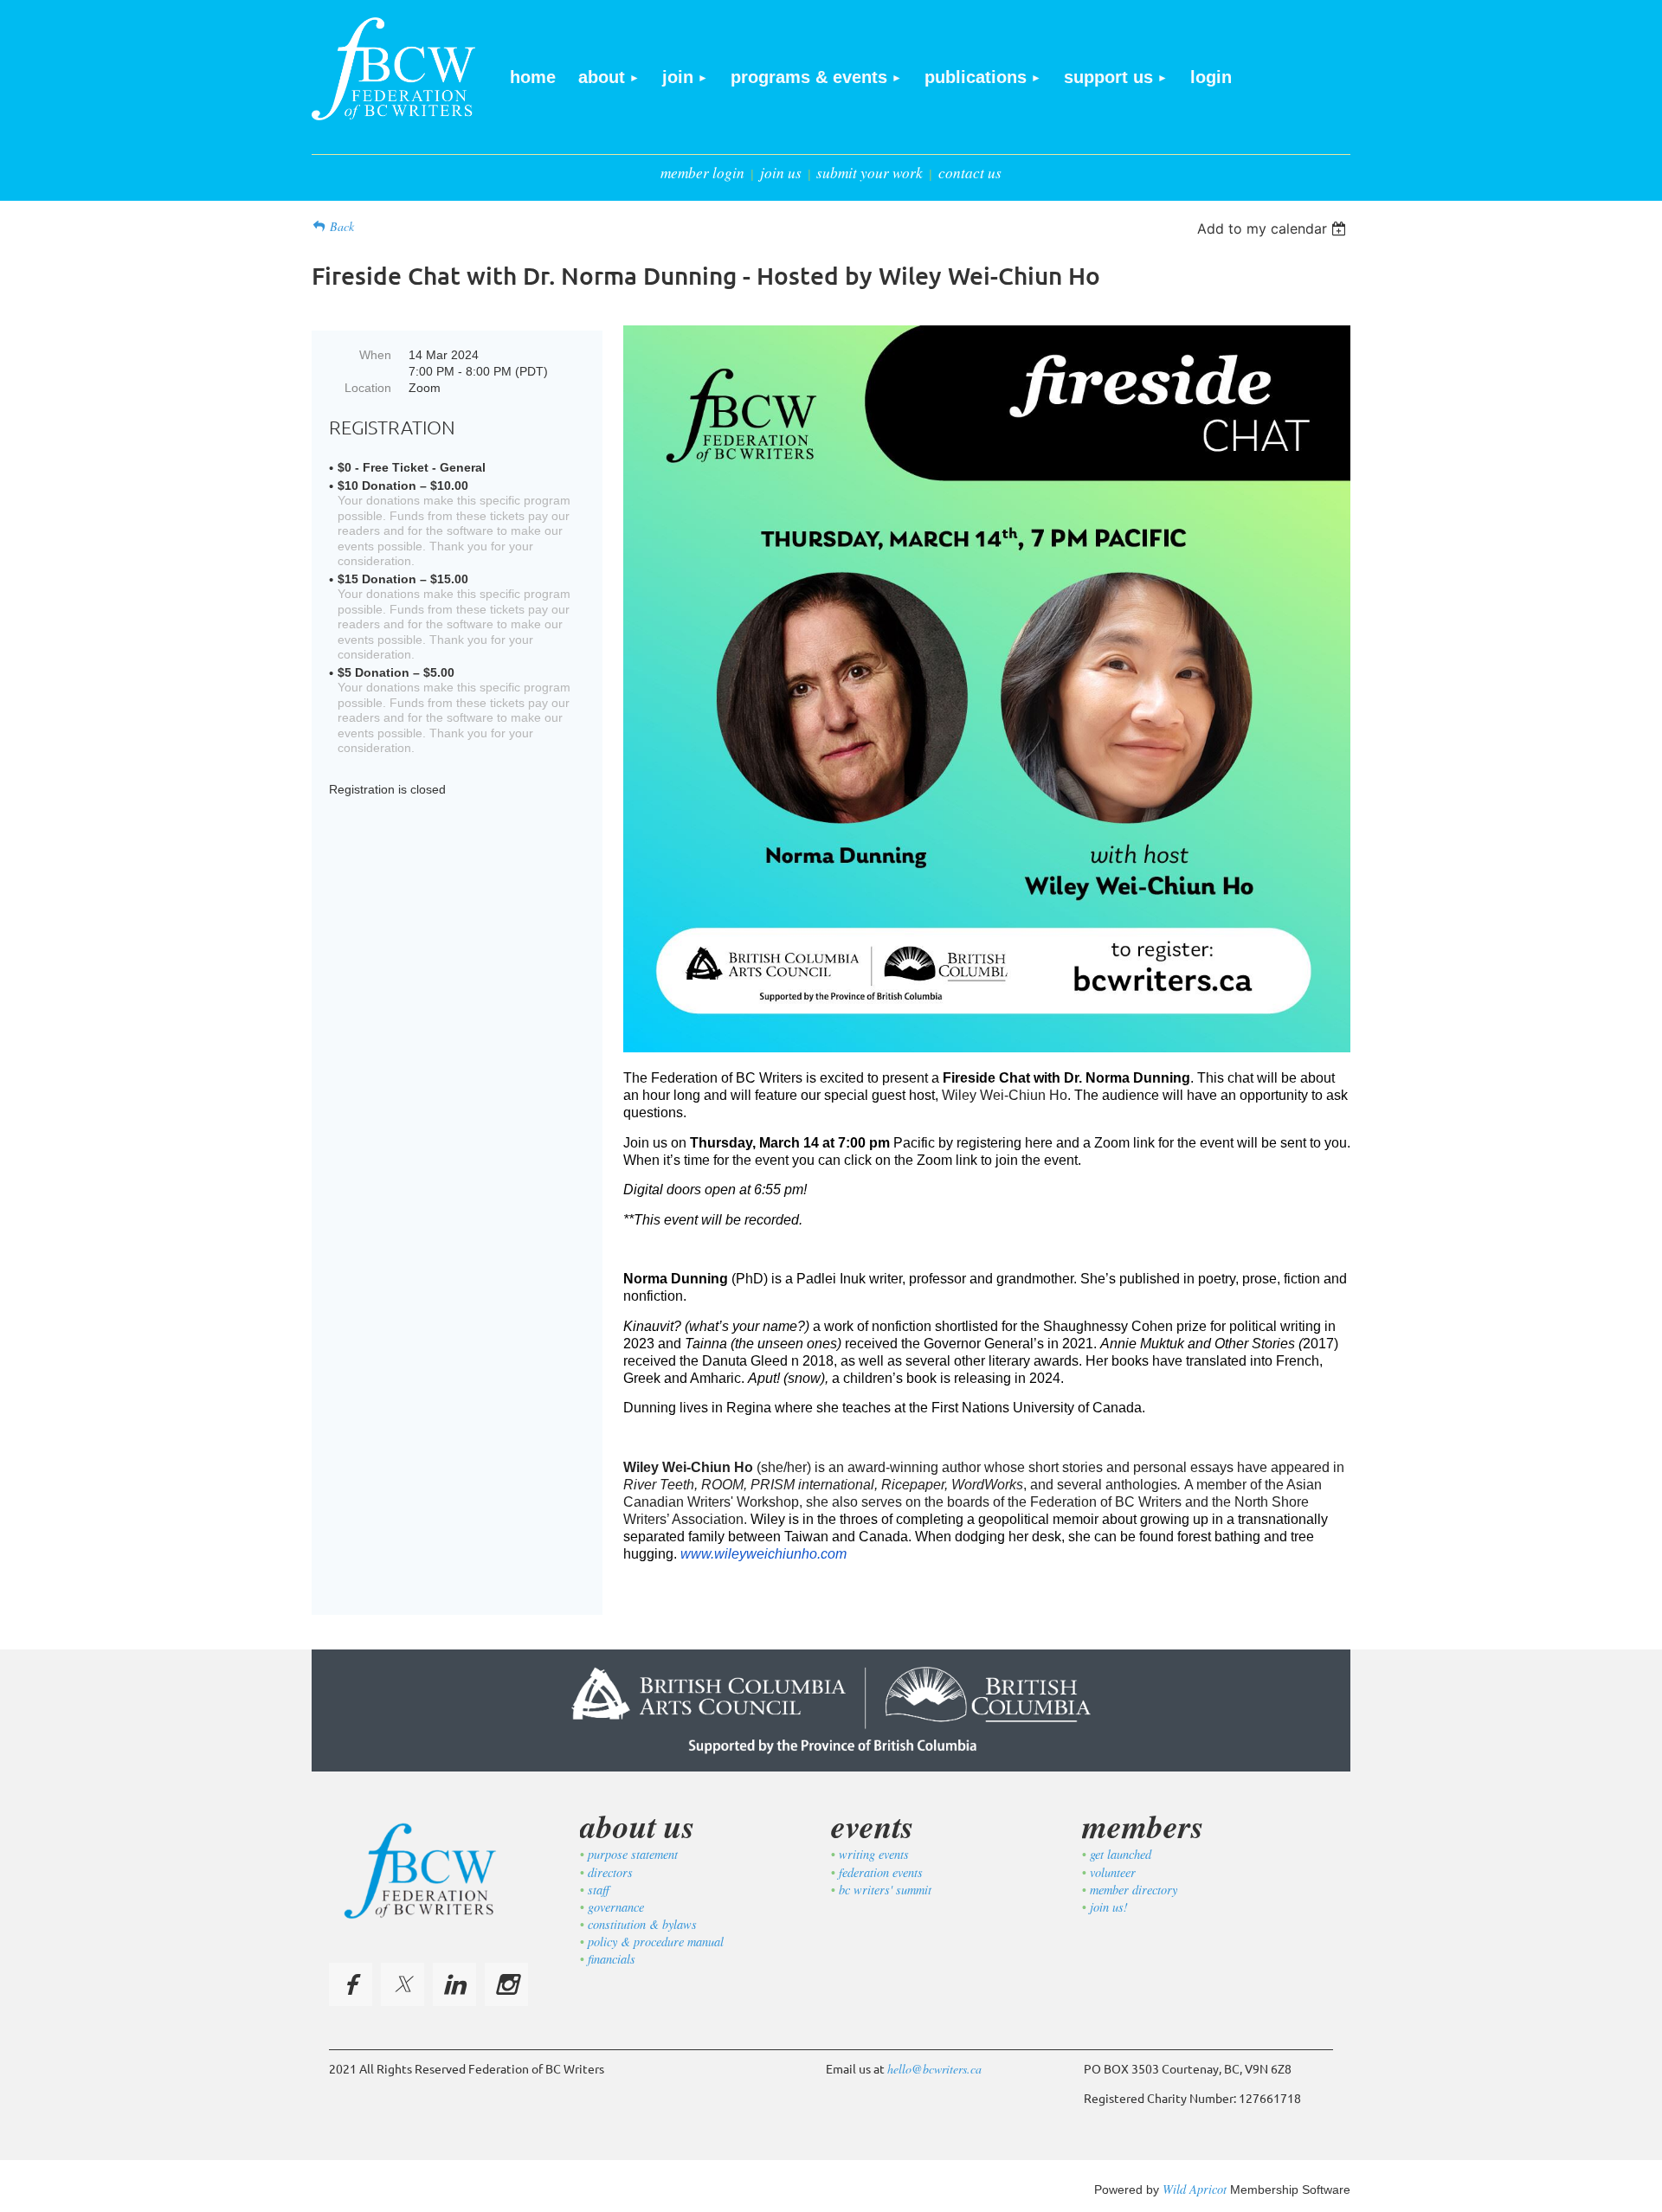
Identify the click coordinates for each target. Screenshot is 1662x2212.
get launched (1121, 1854)
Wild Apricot (1195, 2189)
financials (612, 1959)
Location (368, 388)
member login (702, 173)
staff (599, 1890)
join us (781, 173)
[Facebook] (351, 1984)
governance (616, 1907)
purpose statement (633, 1854)
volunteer (1113, 1872)
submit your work (870, 173)
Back (342, 226)
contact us (970, 173)
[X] (403, 1984)
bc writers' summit (885, 1890)
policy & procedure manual (656, 1942)
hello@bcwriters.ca (934, 2069)
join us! (1109, 1907)
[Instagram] (506, 1984)
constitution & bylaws (642, 1924)
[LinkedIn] (454, 1984)
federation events (881, 1872)
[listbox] (1274, 228)
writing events (874, 1854)
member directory (1134, 1890)
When (375, 355)
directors (610, 1872)
